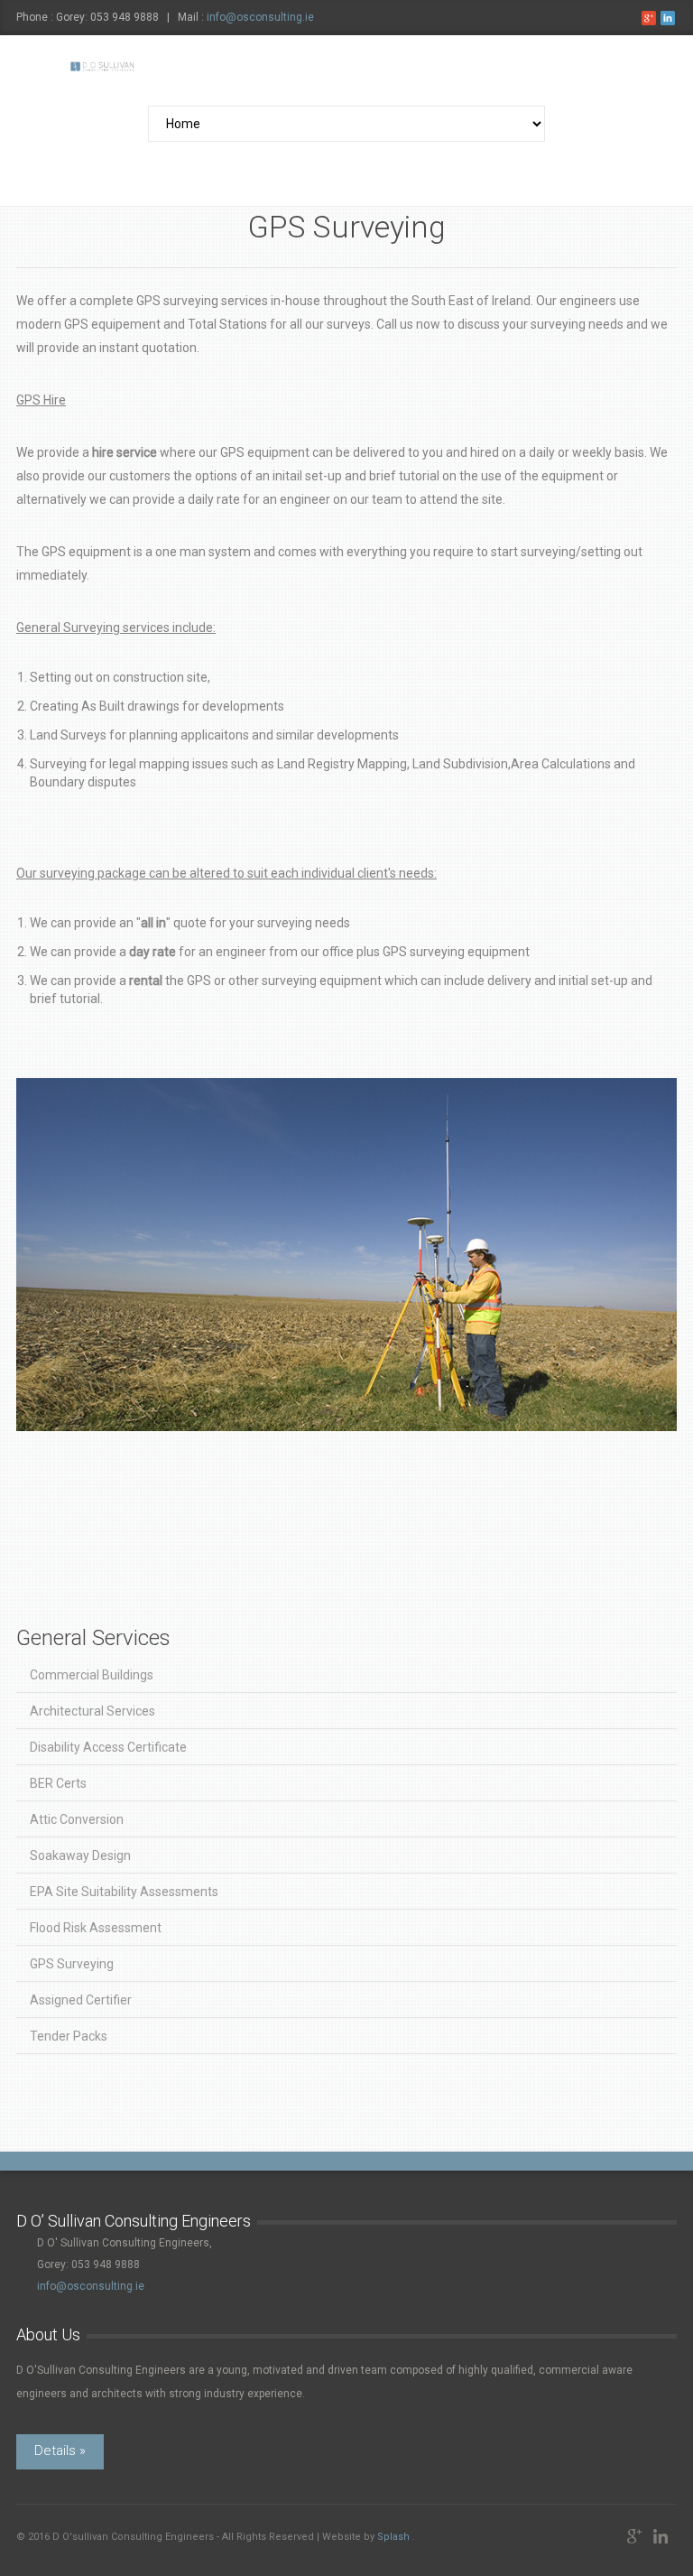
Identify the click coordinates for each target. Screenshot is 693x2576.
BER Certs (58, 1783)
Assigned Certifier (81, 2000)
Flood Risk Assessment (96, 1928)
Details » (60, 2450)
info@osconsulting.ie (260, 17)
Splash (393, 2537)
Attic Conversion (77, 1819)
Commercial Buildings (92, 1675)
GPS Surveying (72, 1964)
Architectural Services (92, 1711)
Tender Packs (69, 2036)
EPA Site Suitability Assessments (124, 1892)
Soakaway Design (80, 1855)
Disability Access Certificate (108, 1747)
